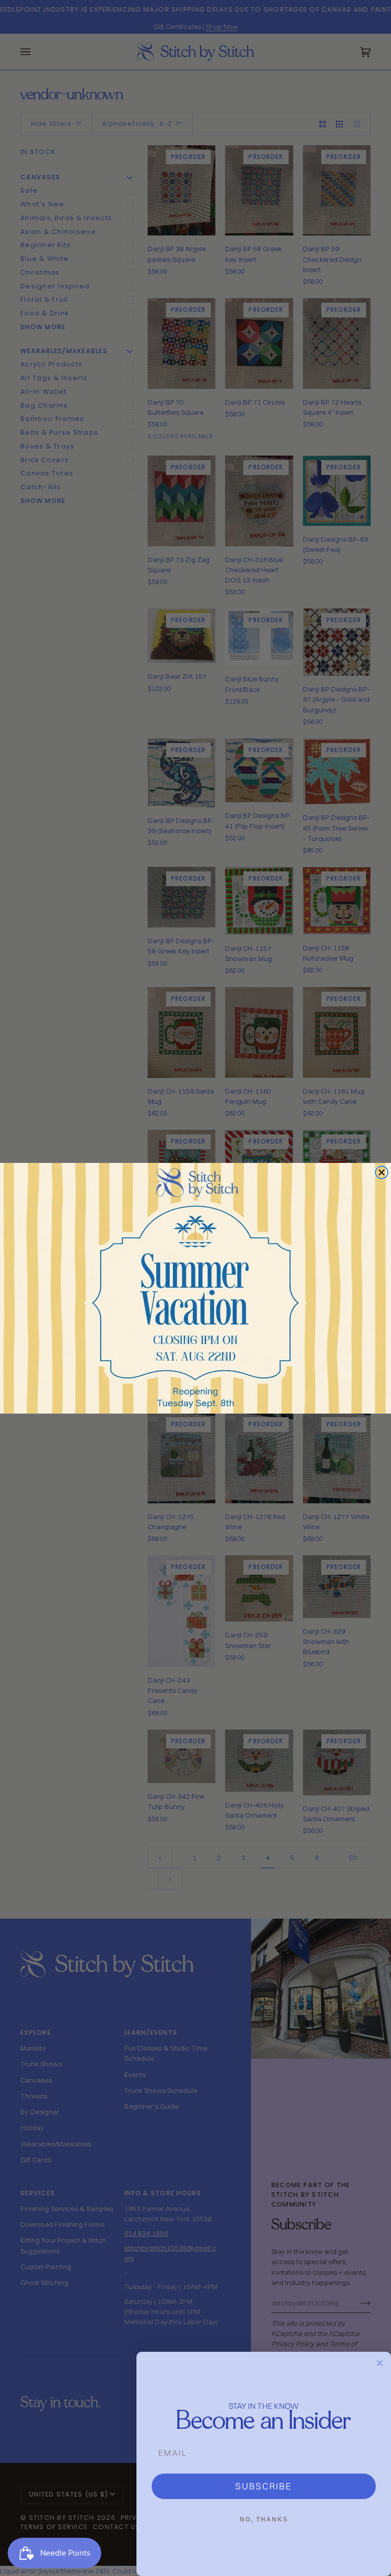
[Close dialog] (382, 1172)
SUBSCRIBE (264, 2486)
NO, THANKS (264, 2519)
